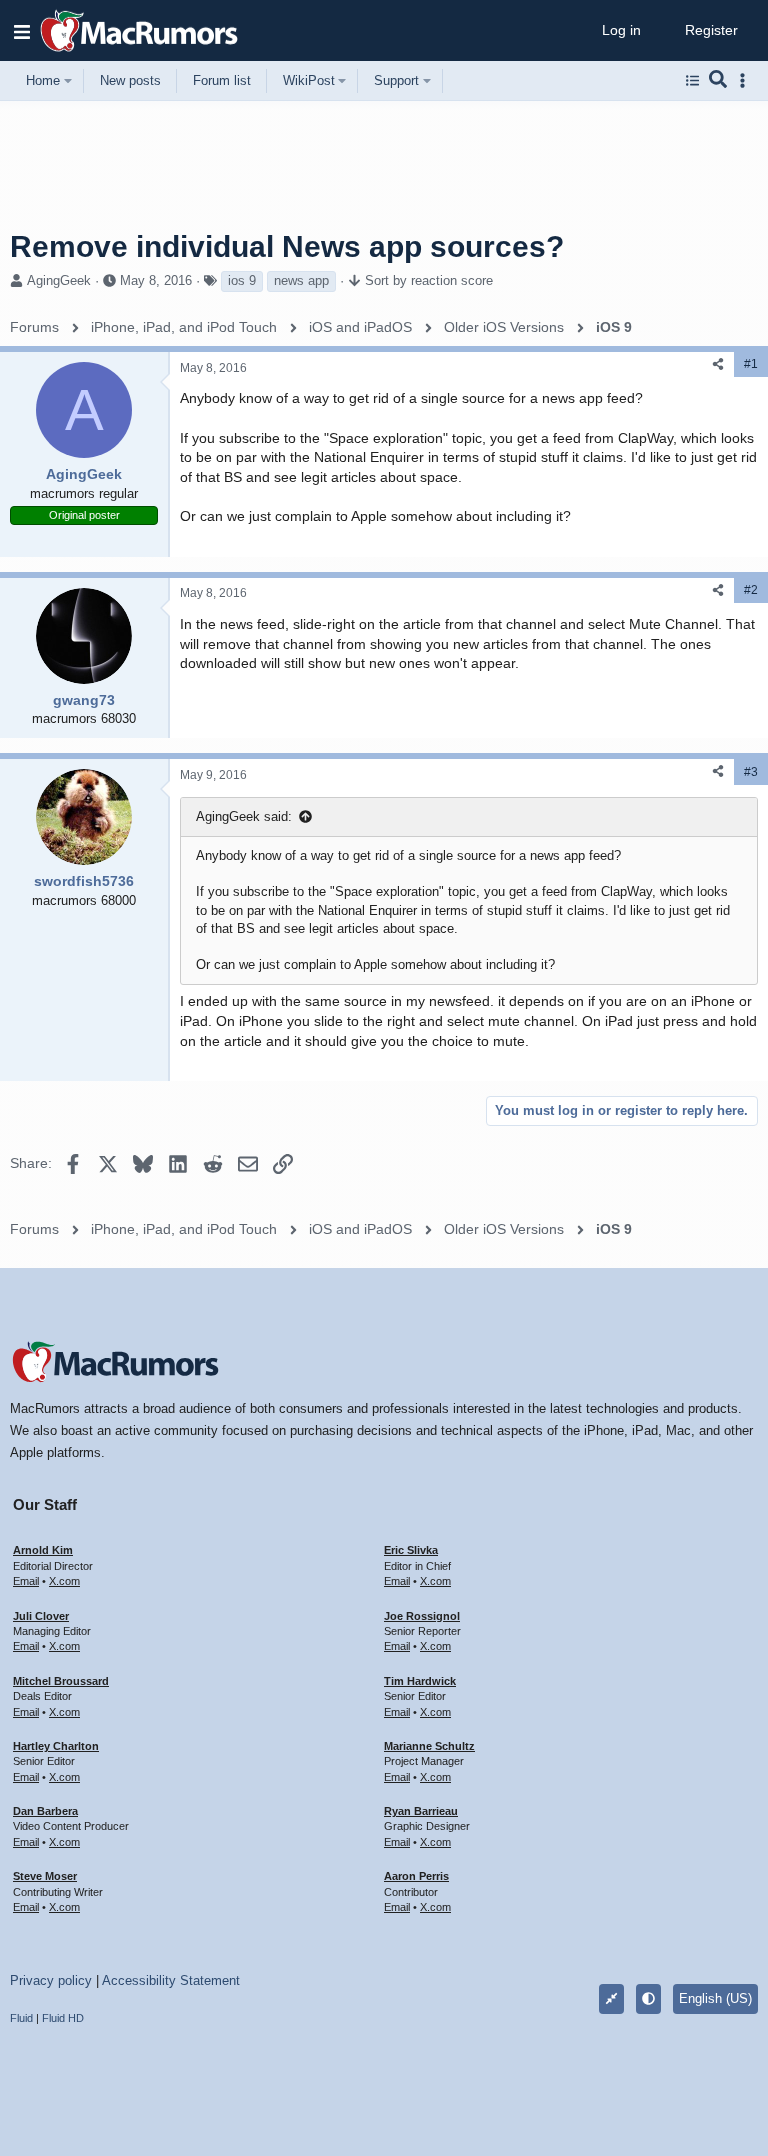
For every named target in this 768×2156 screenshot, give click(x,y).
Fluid (21, 2018)
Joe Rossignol (422, 1616)
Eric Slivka (411, 1550)
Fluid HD (63, 2018)
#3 (751, 772)
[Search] (718, 81)
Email (26, 1581)
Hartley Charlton (56, 1746)
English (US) (715, 1998)
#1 (751, 364)
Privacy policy (51, 1980)
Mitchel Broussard (61, 1681)
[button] (22, 31)
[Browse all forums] (692, 81)
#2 (751, 590)
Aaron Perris (416, 1876)
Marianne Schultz (429, 1746)
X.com (64, 1581)
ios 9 (242, 280)
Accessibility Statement (171, 1980)
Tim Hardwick (420, 1681)
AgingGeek (59, 280)
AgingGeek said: (244, 816)
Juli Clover (41, 1616)
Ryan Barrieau (421, 1811)
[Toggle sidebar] (746, 80)
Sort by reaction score (429, 280)
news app (301, 280)
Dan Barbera (45, 1811)
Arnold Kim (43, 1550)
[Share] (718, 364)
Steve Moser (45, 1876)
